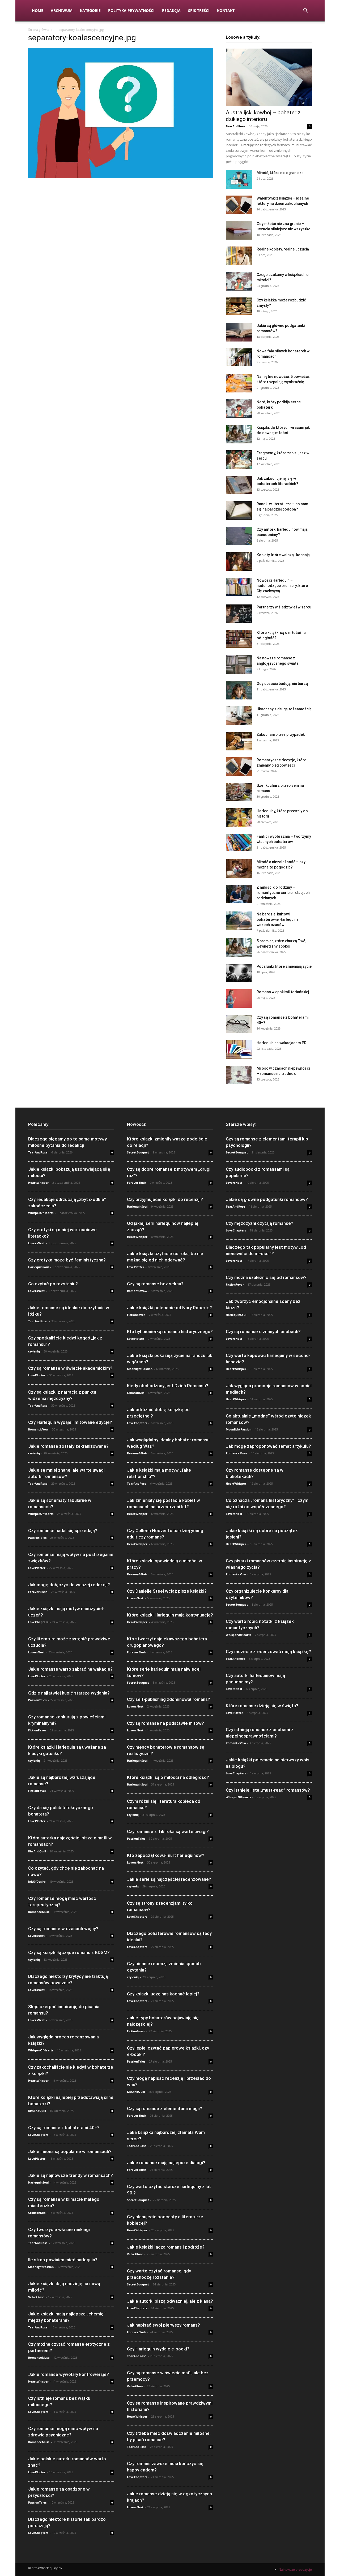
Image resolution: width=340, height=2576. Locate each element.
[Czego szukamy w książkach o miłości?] (239, 281)
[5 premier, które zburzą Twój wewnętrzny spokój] (239, 948)
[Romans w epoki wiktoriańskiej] (239, 999)
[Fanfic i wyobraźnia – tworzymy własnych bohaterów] (239, 842)
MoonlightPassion (41, 2267)
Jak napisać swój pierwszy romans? (163, 2325)
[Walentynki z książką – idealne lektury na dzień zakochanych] (239, 205)
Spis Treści (199, 10)
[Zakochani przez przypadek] (239, 741)
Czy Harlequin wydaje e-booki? (158, 2349)
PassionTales (37, 1538)
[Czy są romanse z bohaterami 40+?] (239, 1024)
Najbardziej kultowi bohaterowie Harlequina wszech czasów (278, 919)
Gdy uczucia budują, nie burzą (282, 684)
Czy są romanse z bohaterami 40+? (64, 2128)
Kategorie (90, 10)
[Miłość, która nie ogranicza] (239, 179)
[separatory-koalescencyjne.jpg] (121, 177)
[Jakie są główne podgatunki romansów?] (239, 332)
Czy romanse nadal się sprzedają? (63, 1531)
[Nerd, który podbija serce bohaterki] (239, 409)
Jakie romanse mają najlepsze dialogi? (166, 2163)
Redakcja (171, 10)
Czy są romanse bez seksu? (155, 1284)
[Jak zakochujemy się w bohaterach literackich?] (239, 485)
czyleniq (34, 1351)
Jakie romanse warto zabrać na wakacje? (70, 1669)
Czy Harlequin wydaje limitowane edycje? (70, 1422)
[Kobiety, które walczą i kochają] (239, 561)
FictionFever (37, 1730)
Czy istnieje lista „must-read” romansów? (268, 1790)
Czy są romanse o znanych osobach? (263, 1332)
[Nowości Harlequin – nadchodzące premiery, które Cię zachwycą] (239, 587)
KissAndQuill (37, 1851)
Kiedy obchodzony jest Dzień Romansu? (168, 1386)
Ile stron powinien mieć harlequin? (63, 2260)
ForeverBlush (38, 1592)
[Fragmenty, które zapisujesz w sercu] (239, 460)
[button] (305, 11)
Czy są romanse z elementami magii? (165, 2108)
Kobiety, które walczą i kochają (283, 555)
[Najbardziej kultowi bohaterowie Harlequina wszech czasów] (239, 921)
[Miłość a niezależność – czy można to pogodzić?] (239, 868)
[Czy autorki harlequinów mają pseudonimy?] (239, 536)
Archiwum (62, 10)
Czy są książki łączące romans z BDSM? (69, 1952)
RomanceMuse (39, 1912)
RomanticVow (38, 1429)
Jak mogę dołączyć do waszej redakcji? (69, 1585)
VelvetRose (36, 2297)
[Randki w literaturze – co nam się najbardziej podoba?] (239, 511)
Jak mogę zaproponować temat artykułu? (268, 1446)
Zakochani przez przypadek (281, 734)
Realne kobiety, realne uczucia (283, 249)
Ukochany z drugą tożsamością (284, 709)
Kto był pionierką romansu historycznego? (170, 1332)
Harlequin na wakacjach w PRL (282, 1043)
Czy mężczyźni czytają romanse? (260, 1223)
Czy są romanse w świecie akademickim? (70, 1368)
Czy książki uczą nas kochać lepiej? (163, 1994)
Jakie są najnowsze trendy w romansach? (71, 2175)
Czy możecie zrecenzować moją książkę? (268, 1652)
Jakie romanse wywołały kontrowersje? (69, 2374)
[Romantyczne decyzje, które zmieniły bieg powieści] (239, 767)
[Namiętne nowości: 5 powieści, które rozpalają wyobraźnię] (239, 383)
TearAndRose (235, 126)
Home (38, 10)
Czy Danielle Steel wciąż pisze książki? (167, 1591)
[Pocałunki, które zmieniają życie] (239, 973)
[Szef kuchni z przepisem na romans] (239, 792)
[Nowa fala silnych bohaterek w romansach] (239, 357)
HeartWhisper (38, 1183)
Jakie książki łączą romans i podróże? (166, 2247)
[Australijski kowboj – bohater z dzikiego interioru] (269, 77)
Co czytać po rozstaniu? (53, 1284)
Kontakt (226, 10)
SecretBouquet (138, 1152)
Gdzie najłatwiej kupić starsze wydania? (69, 1693)
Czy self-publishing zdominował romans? (169, 1699)
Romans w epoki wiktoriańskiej (283, 992)
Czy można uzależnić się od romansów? (266, 1277)
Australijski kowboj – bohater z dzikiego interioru (263, 116)
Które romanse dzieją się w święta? (262, 1706)
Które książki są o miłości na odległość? (168, 1777)
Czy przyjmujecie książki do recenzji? (165, 1199)
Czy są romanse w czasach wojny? (63, 1929)
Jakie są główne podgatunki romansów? (267, 1199)
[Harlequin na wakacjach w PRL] (239, 1049)
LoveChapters (38, 1622)
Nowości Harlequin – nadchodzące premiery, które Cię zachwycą (282, 586)
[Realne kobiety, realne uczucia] (239, 256)
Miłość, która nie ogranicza (280, 173)
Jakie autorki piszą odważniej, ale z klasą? (170, 2301)
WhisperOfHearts (41, 1213)
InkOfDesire (37, 1881)
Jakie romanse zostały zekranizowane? (68, 1446)
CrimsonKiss (37, 2213)
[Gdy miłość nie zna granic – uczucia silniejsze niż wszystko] (239, 230)
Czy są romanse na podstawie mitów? (165, 1723)
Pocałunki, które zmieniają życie (284, 966)
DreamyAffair (137, 1453)
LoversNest (36, 1243)
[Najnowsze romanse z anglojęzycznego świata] (239, 665)
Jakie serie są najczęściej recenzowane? (169, 1879)
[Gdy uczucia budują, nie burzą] (239, 690)
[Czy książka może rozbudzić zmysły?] (239, 306)
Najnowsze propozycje (295, 2569)
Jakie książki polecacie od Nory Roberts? (169, 1308)
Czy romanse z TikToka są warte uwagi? (168, 1831)
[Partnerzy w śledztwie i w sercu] (239, 614)
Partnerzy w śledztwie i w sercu (284, 607)
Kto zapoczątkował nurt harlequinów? (166, 1855)
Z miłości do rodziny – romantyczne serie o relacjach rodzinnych (283, 893)
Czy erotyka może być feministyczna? (67, 1260)
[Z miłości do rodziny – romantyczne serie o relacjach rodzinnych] (239, 894)
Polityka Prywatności (131, 10)
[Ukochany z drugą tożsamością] (239, 716)
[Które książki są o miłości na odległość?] (239, 639)
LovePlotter (37, 1375)
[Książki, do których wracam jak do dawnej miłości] (239, 434)
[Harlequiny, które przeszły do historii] (239, 818)
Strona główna (39, 30)
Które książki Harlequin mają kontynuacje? (170, 1615)
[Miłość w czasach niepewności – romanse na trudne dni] (239, 1075)
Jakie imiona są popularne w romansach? (70, 2151)
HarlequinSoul (38, 1267)
